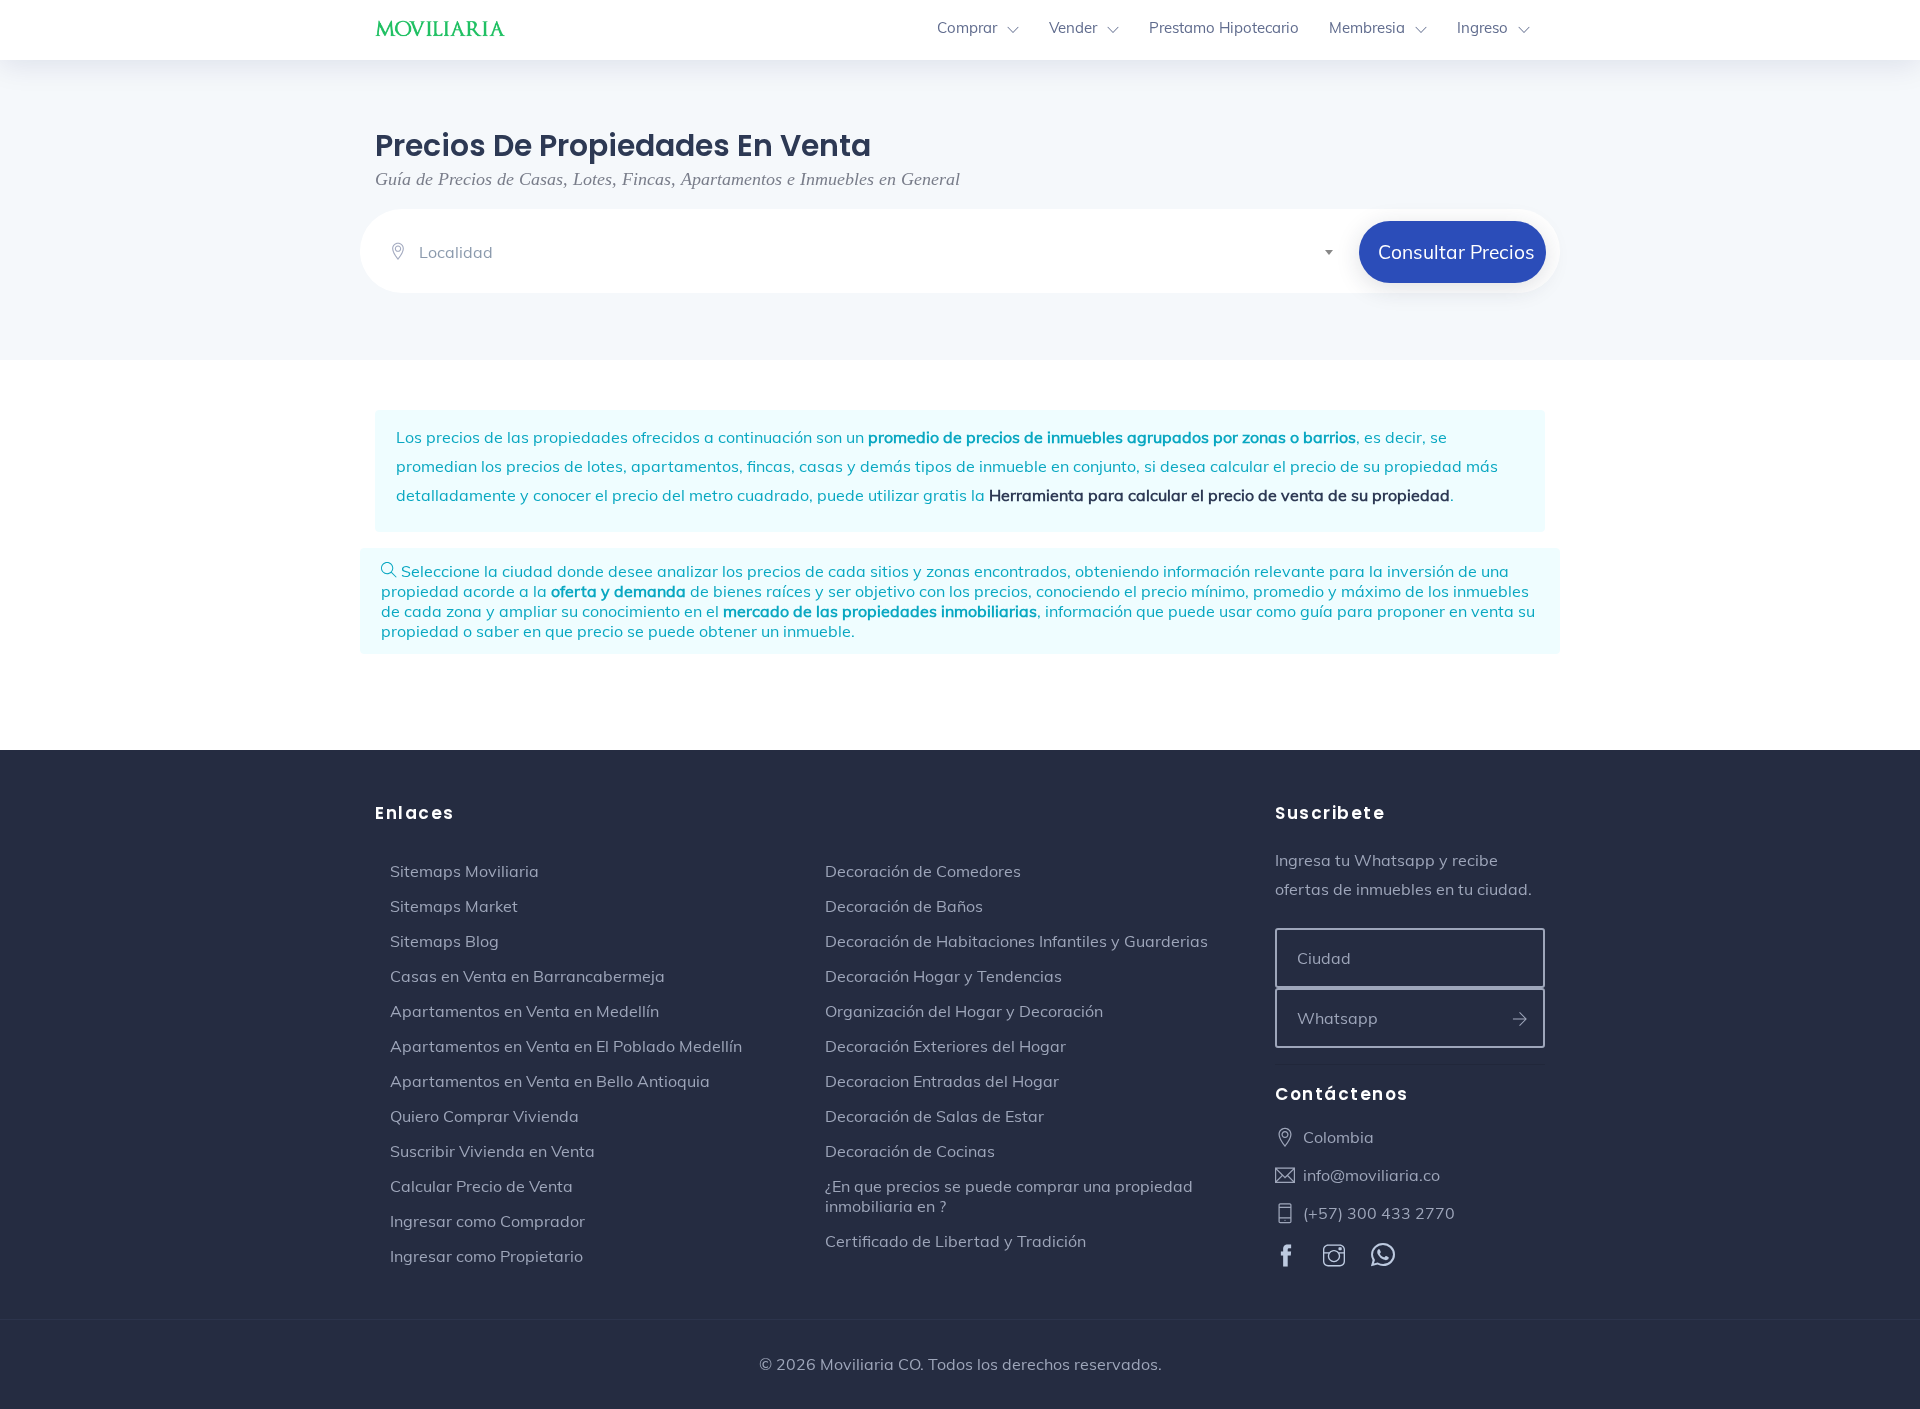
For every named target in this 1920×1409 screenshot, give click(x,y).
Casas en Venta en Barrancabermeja (527, 976)
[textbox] (884, 252)
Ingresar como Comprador (487, 1221)
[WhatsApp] (1385, 1257)
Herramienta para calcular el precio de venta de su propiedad (1219, 495)
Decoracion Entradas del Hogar (942, 1081)
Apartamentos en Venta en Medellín (524, 1011)
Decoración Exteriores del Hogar (945, 1046)
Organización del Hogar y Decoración (964, 1011)
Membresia (1367, 27)
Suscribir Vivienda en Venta (492, 1151)
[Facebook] (1288, 1257)
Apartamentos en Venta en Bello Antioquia (550, 1081)
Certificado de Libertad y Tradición (955, 1241)
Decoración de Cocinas (910, 1151)
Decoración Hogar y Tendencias (943, 976)
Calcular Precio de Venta (481, 1186)
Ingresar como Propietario (486, 1256)
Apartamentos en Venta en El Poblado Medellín (566, 1046)
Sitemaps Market (454, 906)
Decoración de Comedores (923, 871)
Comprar (967, 27)
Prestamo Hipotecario (1224, 27)
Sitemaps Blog (444, 941)
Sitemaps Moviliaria (464, 871)
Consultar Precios (1456, 252)
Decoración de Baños (904, 906)
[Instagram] (1336, 1257)
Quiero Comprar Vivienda (484, 1116)
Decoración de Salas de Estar (934, 1116)
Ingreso (1482, 27)
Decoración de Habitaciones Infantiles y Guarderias (1016, 941)
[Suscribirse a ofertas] (1520, 1018)
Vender (1073, 27)
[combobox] (884, 249)
